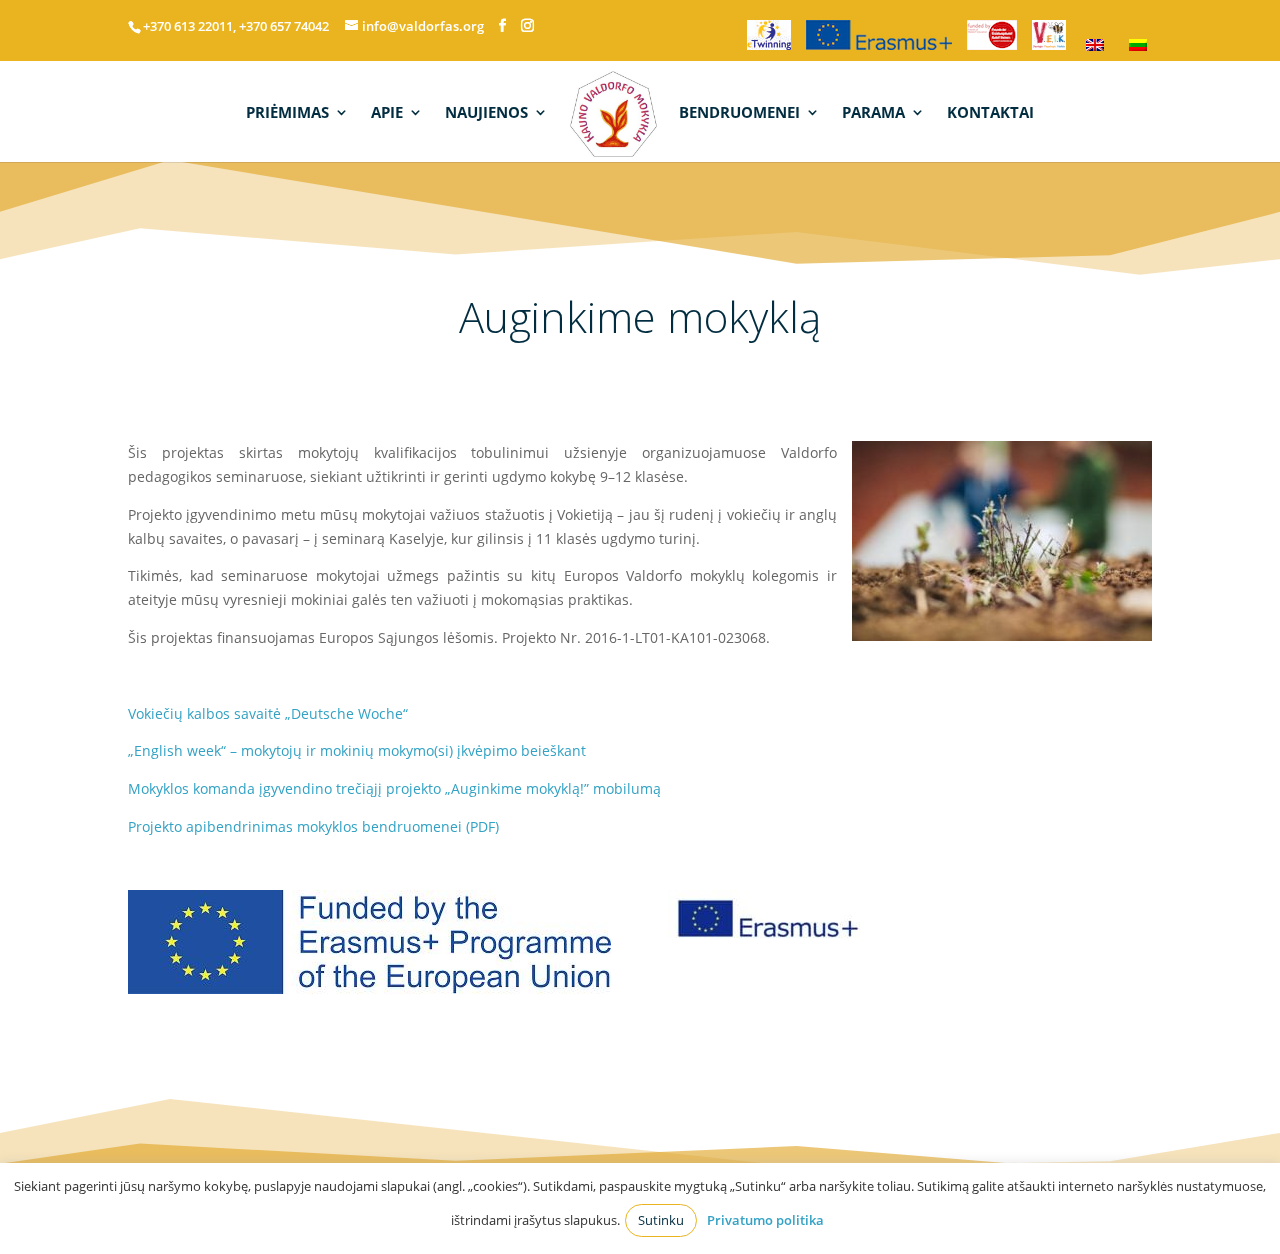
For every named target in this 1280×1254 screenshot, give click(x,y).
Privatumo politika (765, 1220)
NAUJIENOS (486, 113)
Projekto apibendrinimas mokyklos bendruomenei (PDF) (313, 826)
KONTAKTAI (990, 113)
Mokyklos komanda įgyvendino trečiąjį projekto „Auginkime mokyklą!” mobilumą (394, 788)
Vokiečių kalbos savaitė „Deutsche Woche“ (268, 713)
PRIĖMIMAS (287, 113)
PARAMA (873, 113)
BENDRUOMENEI (739, 113)
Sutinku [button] (661, 1220)
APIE (387, 113)
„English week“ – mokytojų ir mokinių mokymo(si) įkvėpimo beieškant (357, 750)
